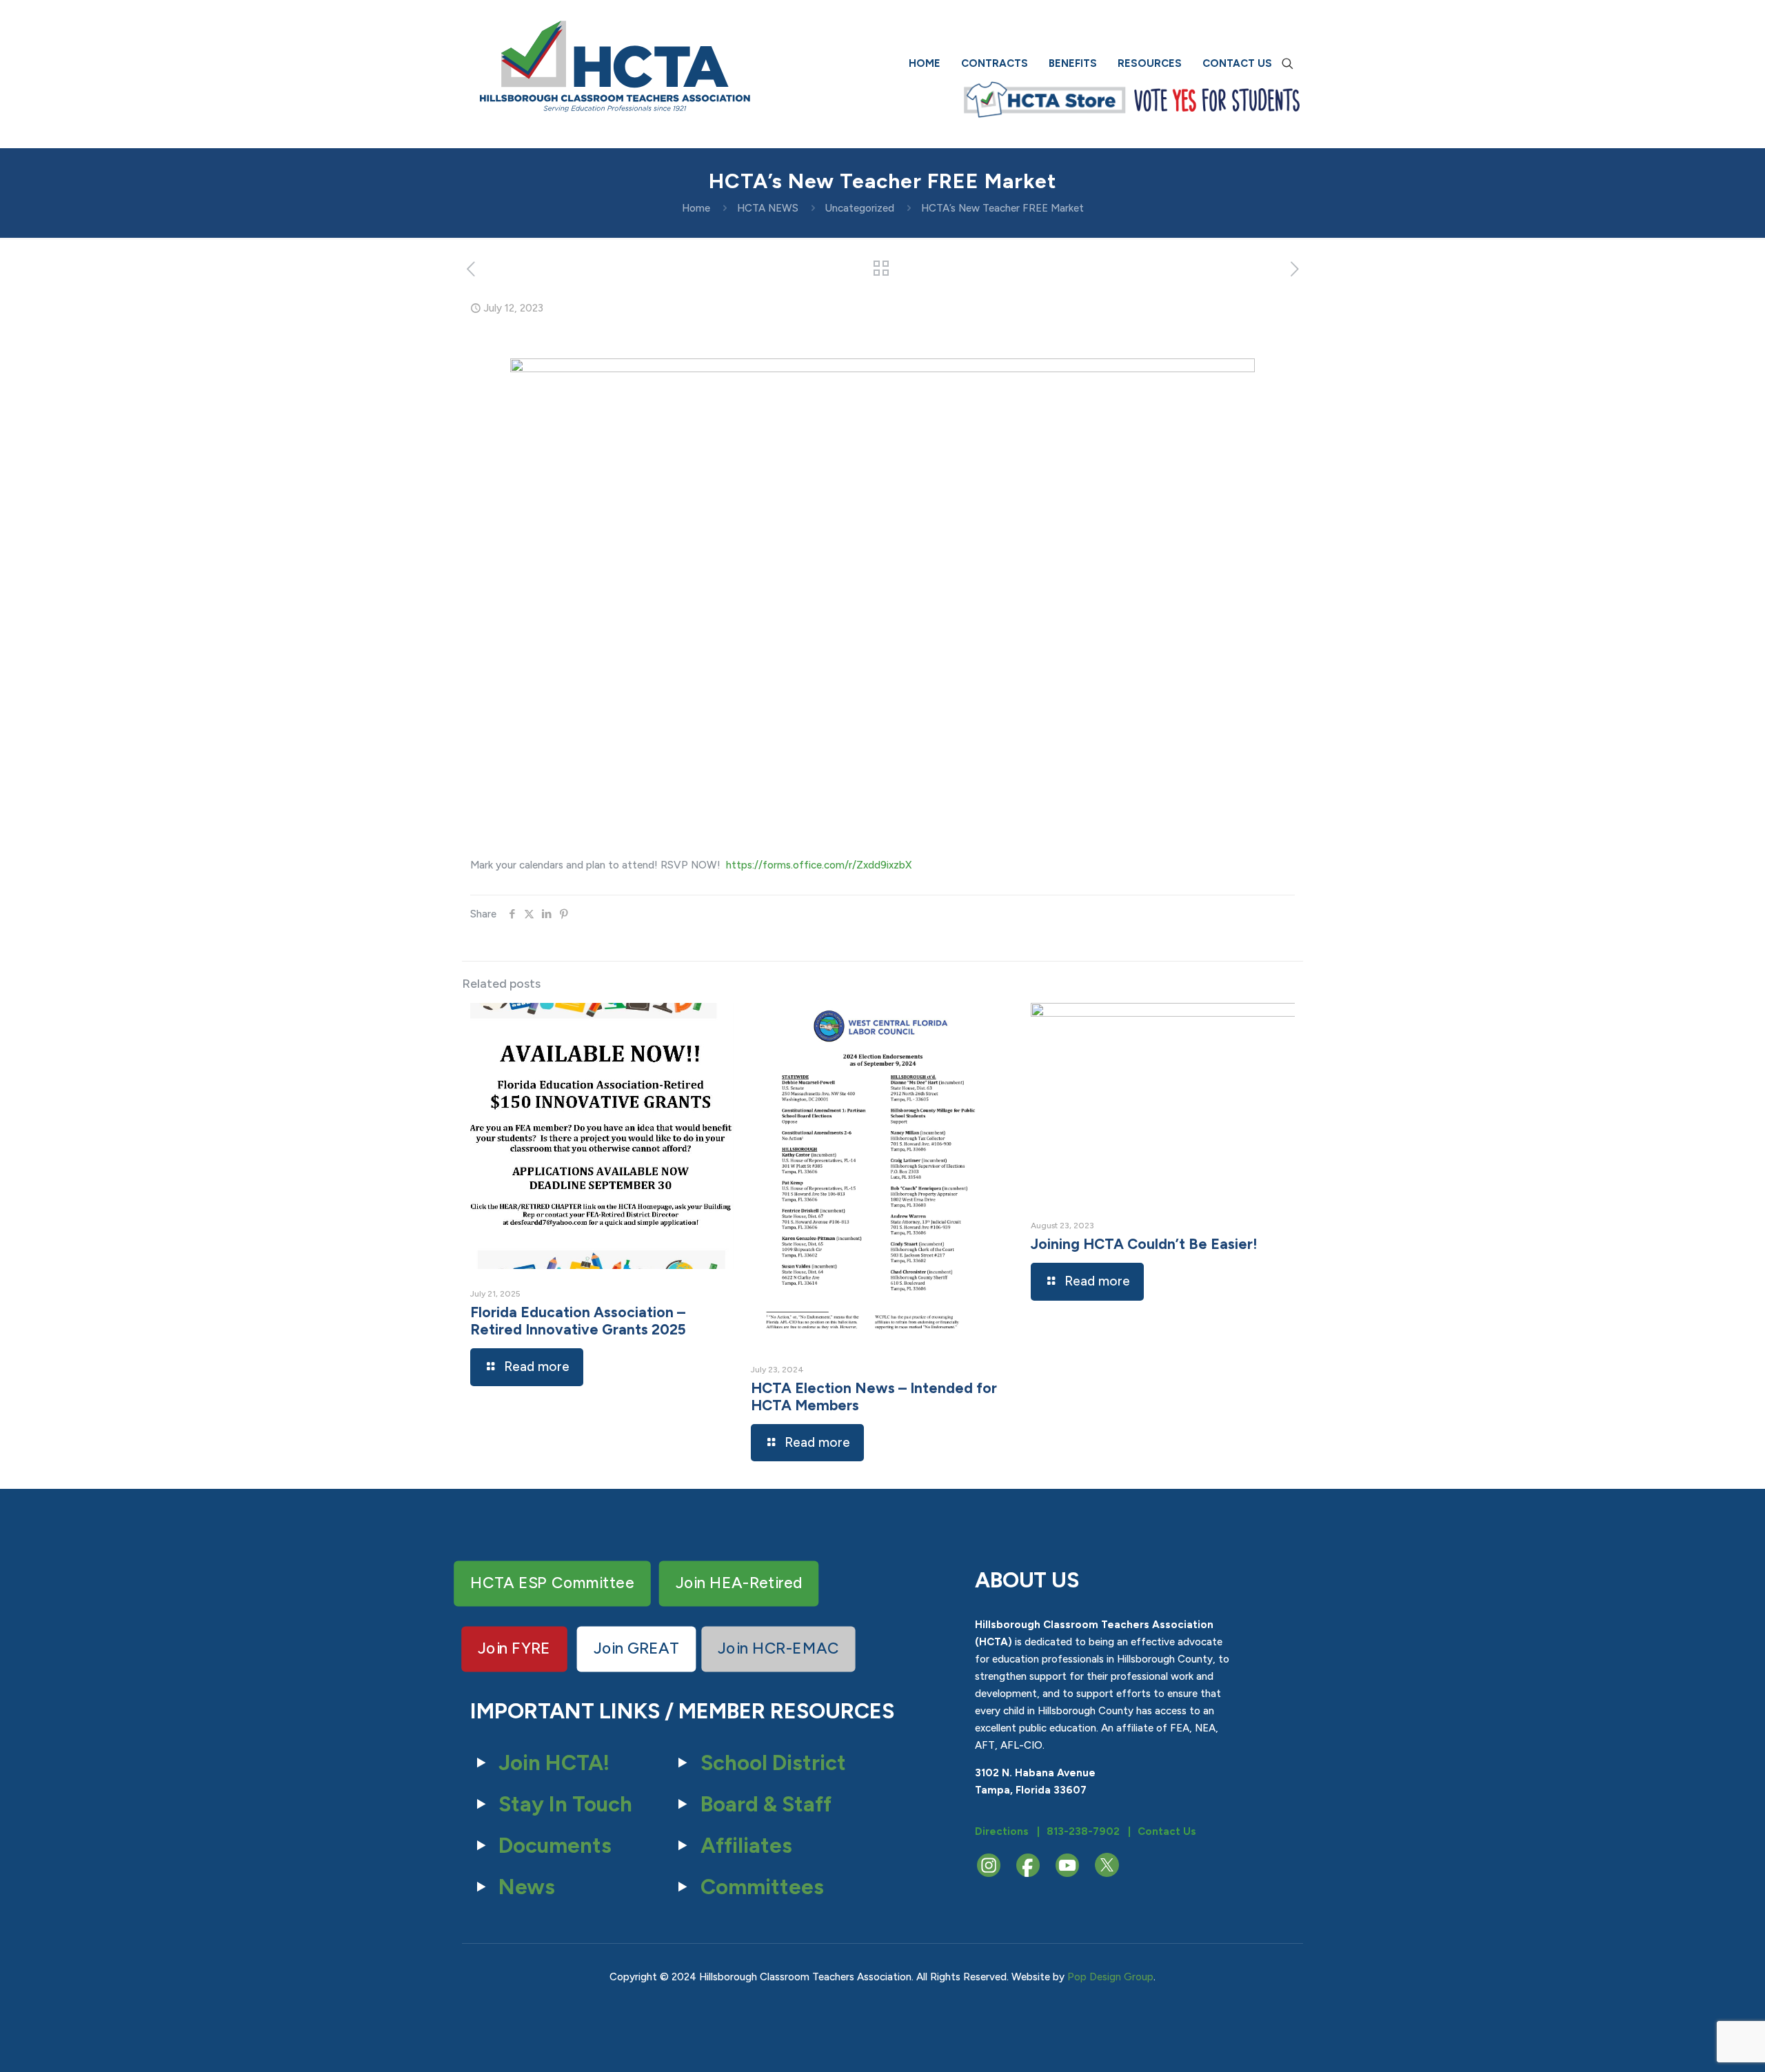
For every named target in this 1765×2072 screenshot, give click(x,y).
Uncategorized (860, 208)
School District (773, 1763)
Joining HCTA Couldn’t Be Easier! (1144, 1244)
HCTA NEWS (768, 208)
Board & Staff (766, 1804)
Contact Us (1167, 1831)
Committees (762, 1887)
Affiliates (746, 1846)
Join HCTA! (554, 1763)
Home (696, 208)
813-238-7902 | (1089, 1831)
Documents (555, 1846)
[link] (1045, 100)
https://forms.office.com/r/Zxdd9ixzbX (819, 865)
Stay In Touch (565, 1804)
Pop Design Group (1110, 1977)
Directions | (1007, 1831)
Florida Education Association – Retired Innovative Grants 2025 (578, 1321)
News (527, 1887)
